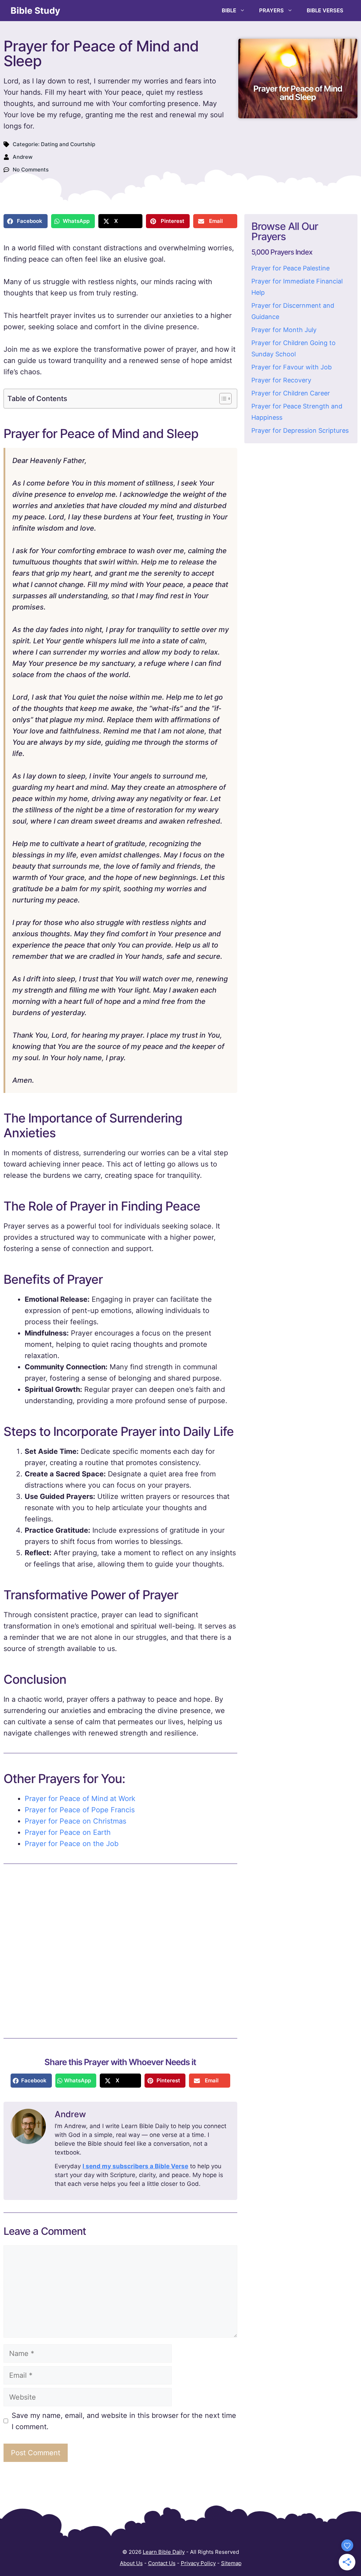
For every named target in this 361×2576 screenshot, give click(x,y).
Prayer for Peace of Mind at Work (80, 1799)
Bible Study (35, 11)
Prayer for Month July (284, 330)
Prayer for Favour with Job (292, 367)
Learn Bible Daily (164, 2552)
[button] (26, 221)
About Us (131, 2563)
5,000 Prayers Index (282, 252)
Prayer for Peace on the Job (72, 1844)
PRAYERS (271, 10)
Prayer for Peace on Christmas (75, 1821)
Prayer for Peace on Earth (68, 1832)
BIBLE (229, 10)
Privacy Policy (198, 2563)
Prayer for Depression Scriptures (300, 430)
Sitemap (231, 2563)
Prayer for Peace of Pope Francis (80, 1810)
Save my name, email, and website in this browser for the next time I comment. (124, 2421)
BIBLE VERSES (325, 10)
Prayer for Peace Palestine (290, 268)
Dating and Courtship (68, 144)
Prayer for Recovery (281, 380)
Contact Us (162, 2563)
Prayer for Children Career (291, 393)
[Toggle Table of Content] (222, 399)
